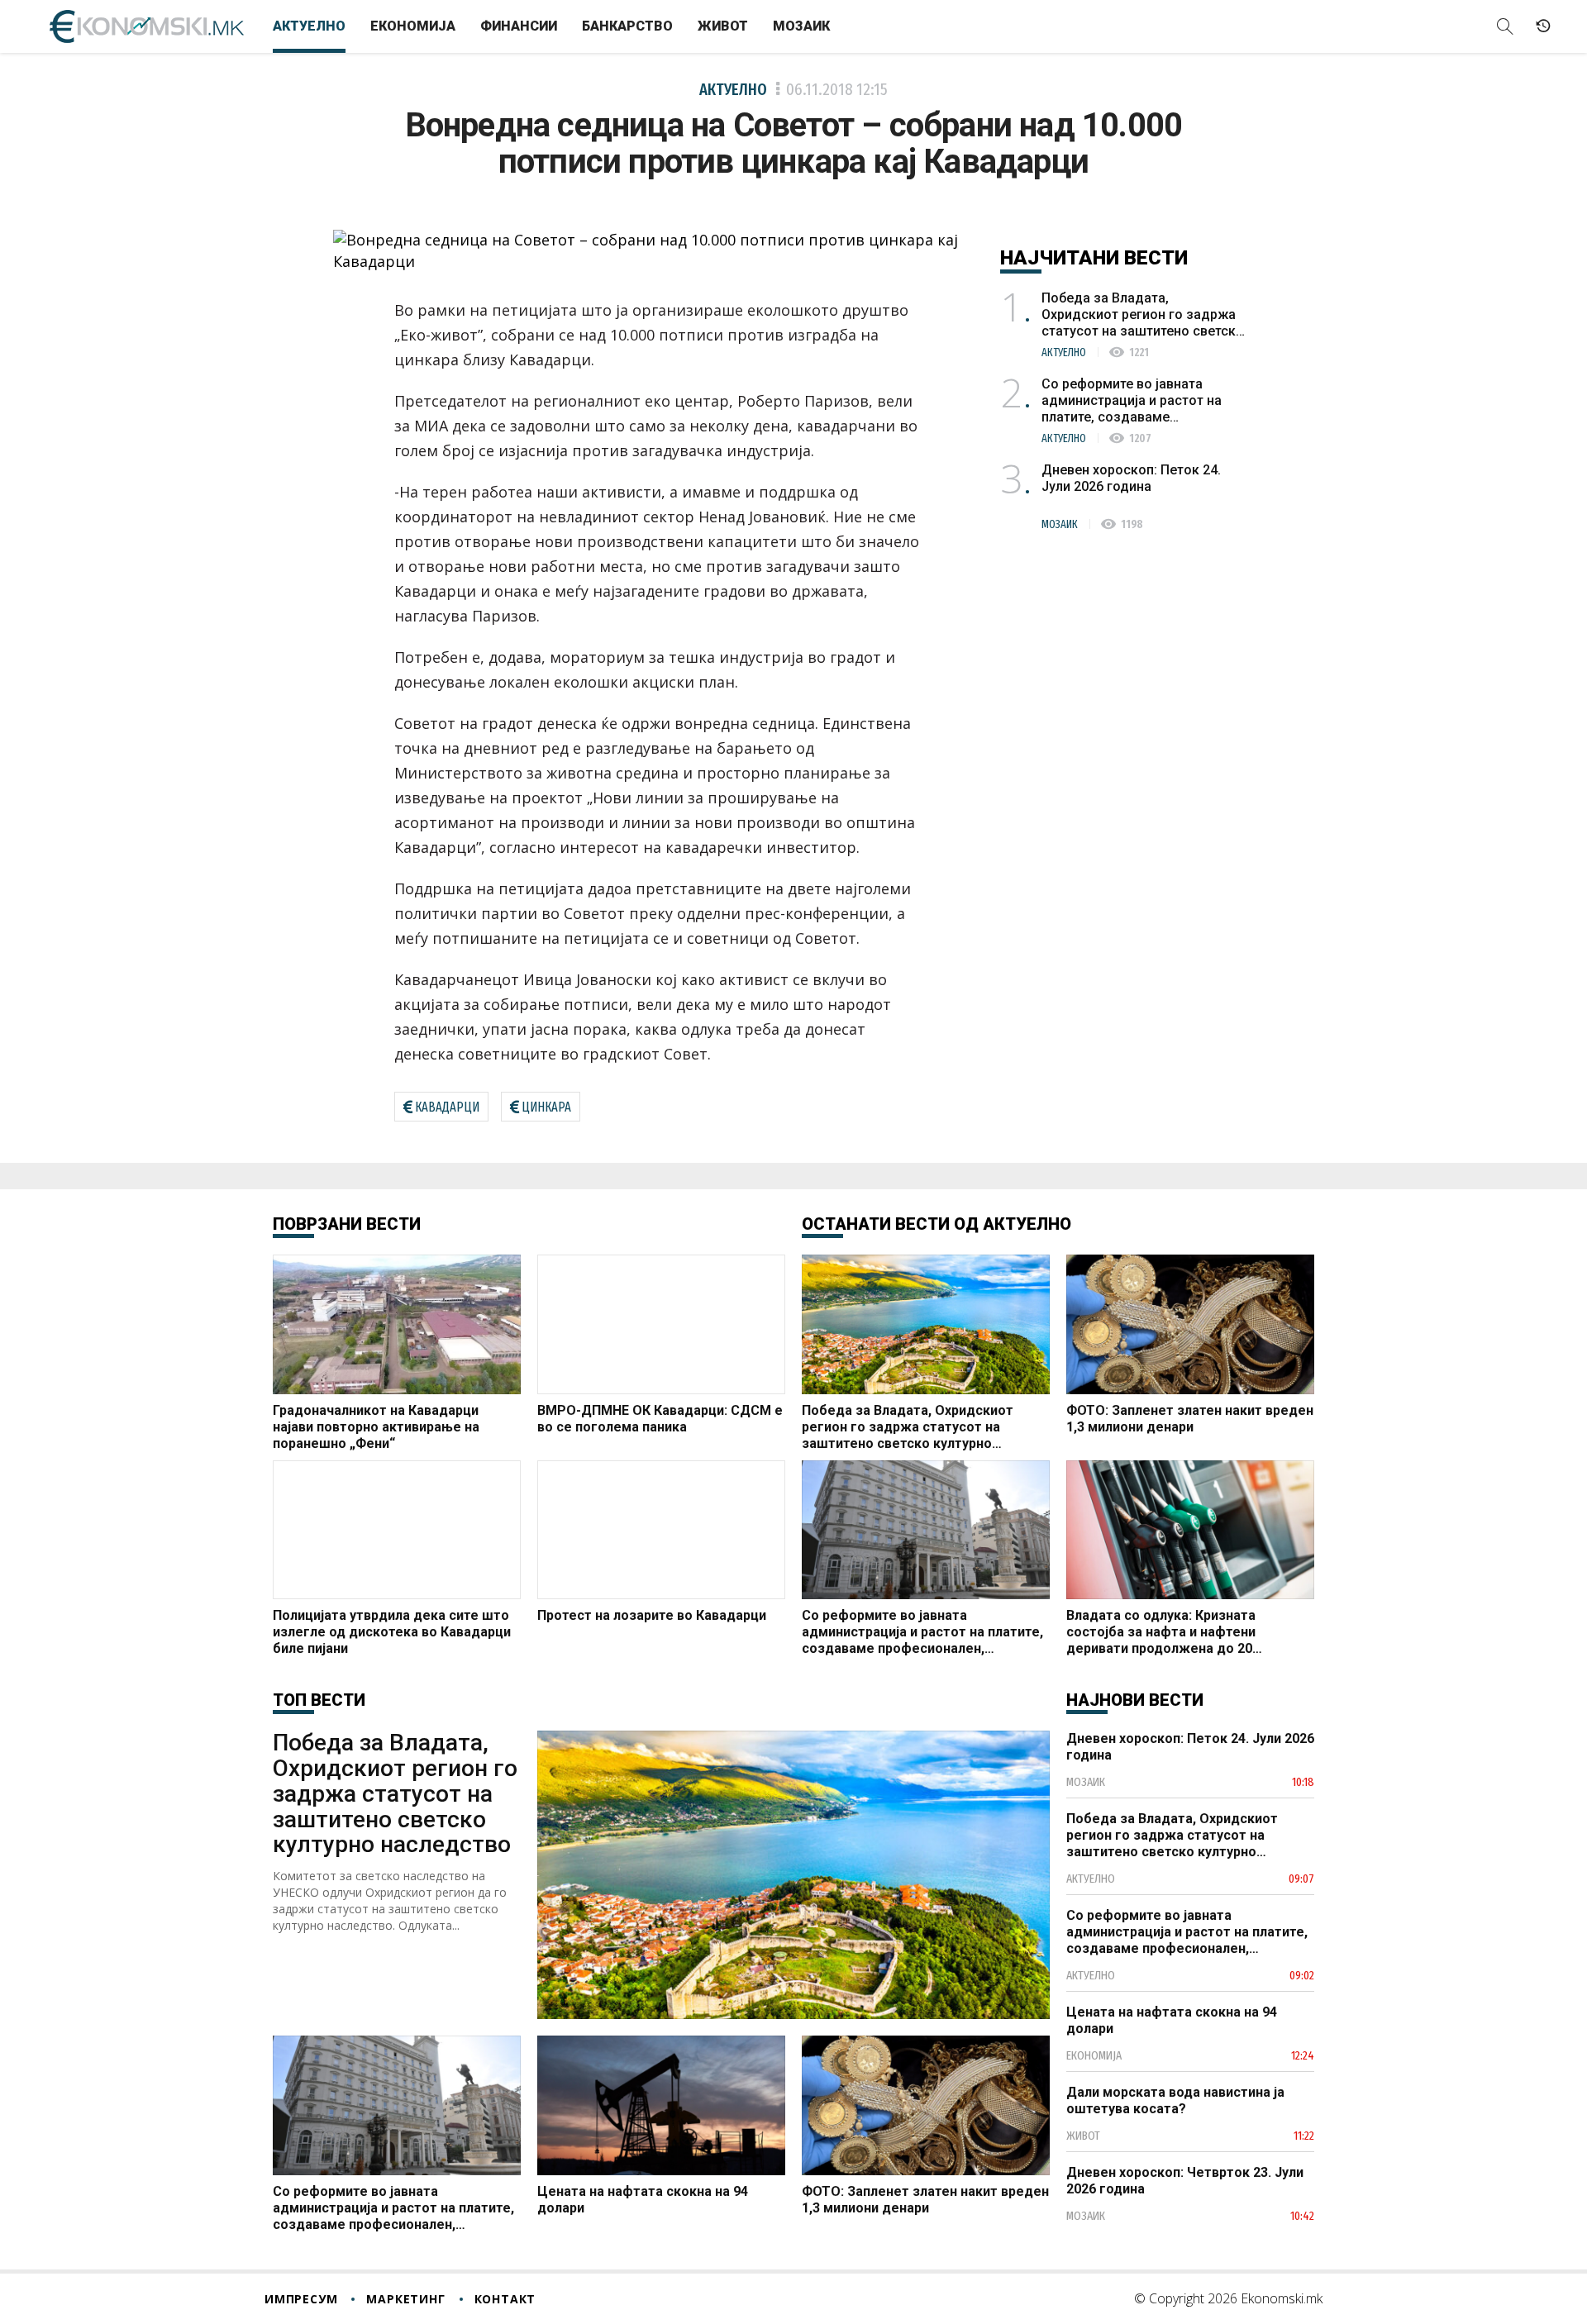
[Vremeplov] (1543, 26)
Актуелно (309, 26)
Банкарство (627, 26)
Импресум (301, 2299)
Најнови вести (1135, 1700)
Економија (413, 26)
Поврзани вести (347, 1224)
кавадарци (447, 1107)
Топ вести (319, 1700)
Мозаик (801, 26)
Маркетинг (405, 2299)
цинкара (546, 1107)
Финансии (519, 26)
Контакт (505, 2299)
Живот (723, 26)
